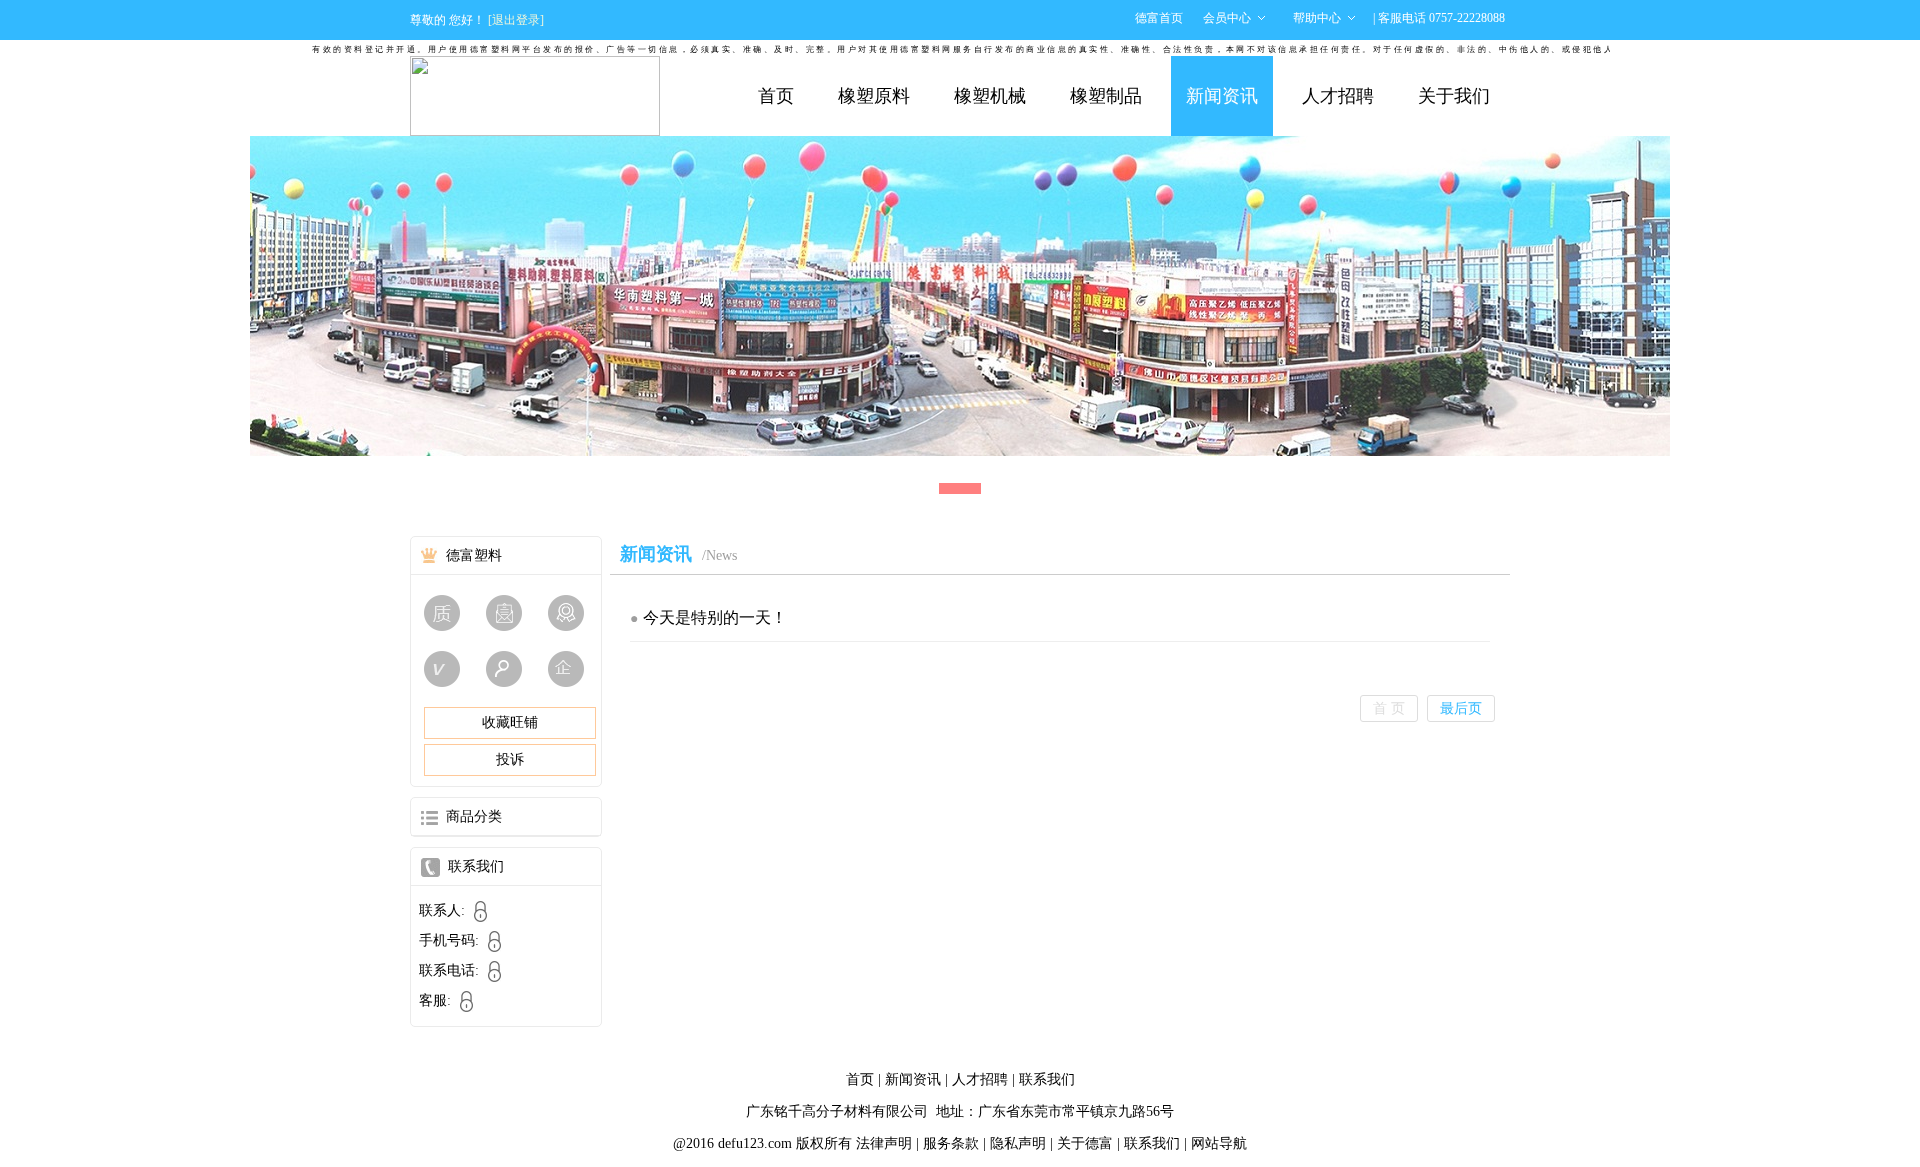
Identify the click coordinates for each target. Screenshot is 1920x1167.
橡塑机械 (990, 96)
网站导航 (1219, 1143)
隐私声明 (1018, 1143)
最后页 (1461, 708)
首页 (776, 96)
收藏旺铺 (510, 722)
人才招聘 (1338, 96)
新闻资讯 (1222, 96)
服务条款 (951, 1143)
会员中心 (1227, 18)
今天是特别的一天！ (715, 617)
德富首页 (1159, 18)
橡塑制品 (1106, 96)
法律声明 (884, 1143)
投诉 (510, 759)
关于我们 (1454, 96)
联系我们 (1047, 1079)
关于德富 (1085, 1143)
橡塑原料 (874, 96)
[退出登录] (516, 20)
